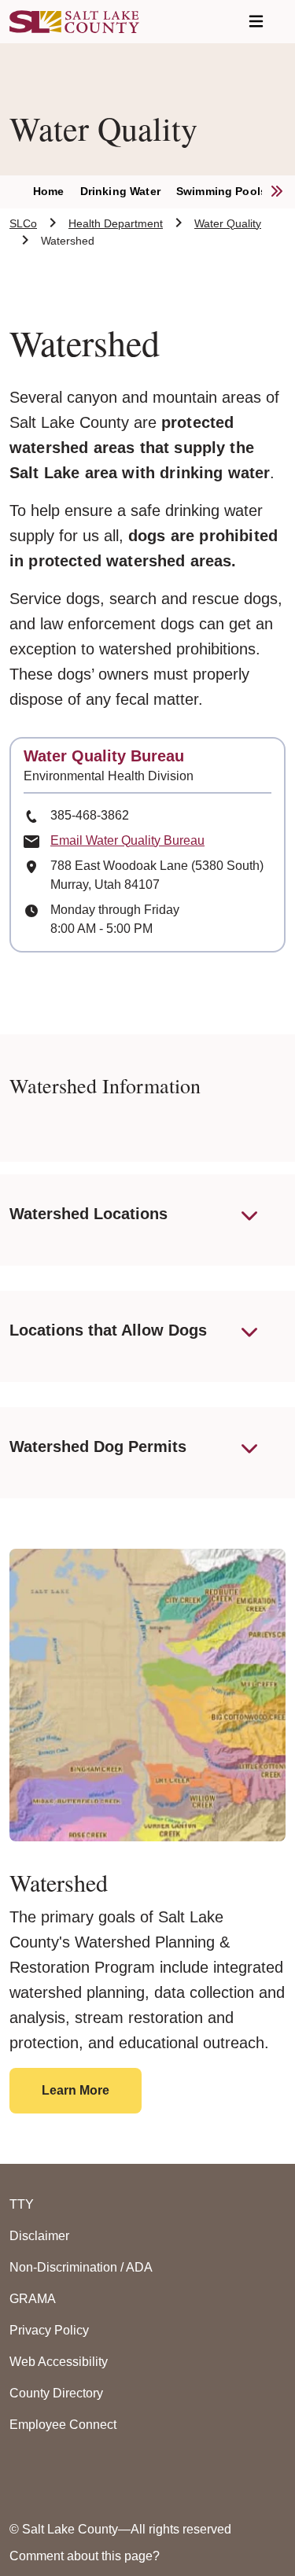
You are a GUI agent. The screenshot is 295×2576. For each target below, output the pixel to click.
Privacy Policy (49, 2330)
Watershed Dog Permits (98, 1446)
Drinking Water (120, 191)
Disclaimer (39, 2236)
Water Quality (228, 223)
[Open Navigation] (256, 22)
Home (49, 191)
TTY (22, 2204)
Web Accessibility (59, 2362)
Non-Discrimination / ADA (81, 2267)
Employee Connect (63, 2425)
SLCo (23, 223)
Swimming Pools (221, 191)
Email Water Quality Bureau (127, 840)
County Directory (56, 2393)
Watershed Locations (88, 1214)
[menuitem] (57, 192)
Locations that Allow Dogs (108, 1330)
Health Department (116, 223)
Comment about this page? (85, 2556)
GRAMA (33, 2299)
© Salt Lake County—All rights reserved (120, 2529)
